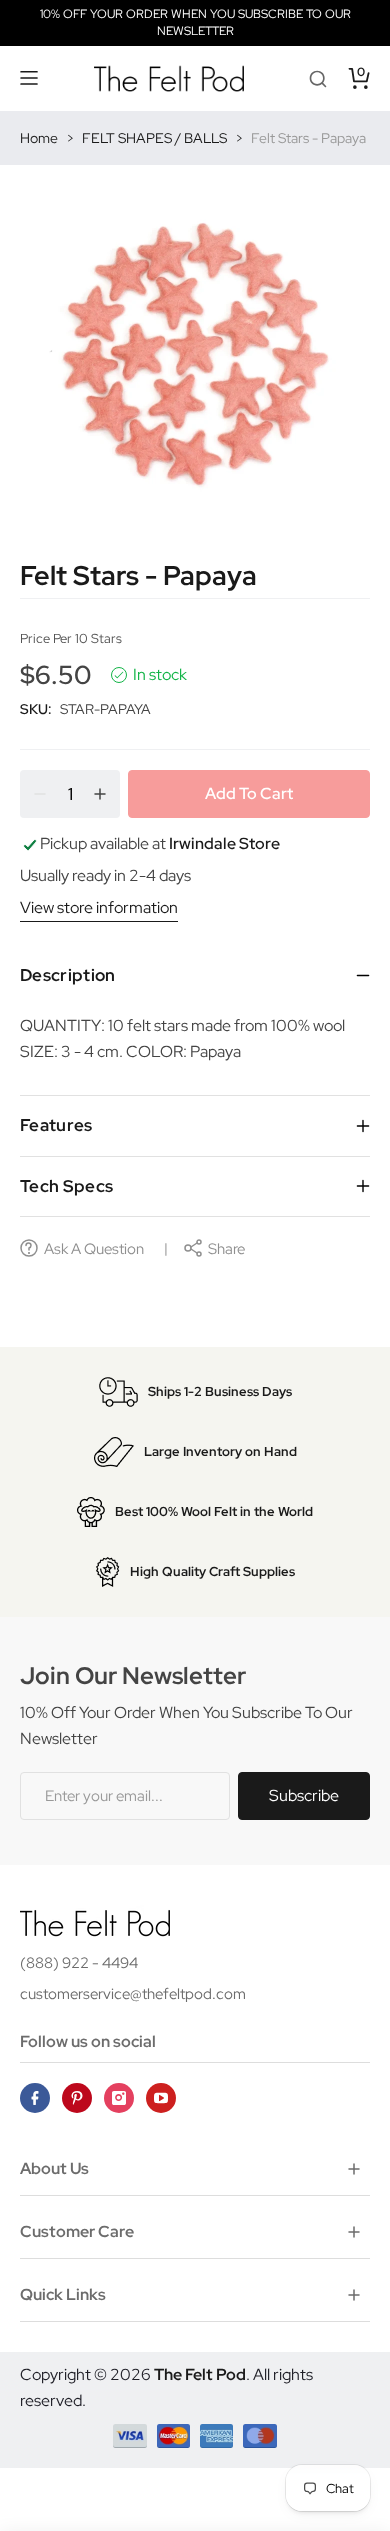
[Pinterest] (77, 2098)
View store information (99, 907)
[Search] (318, 78)
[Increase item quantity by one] (100, 794)
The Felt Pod (200, 2374)
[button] (30, 78)
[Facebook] (35, 2098)
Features (56, 1125)
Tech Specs (66, 1186)
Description (68, 975)
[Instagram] (119, 2098)
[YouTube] (161, 2098)
